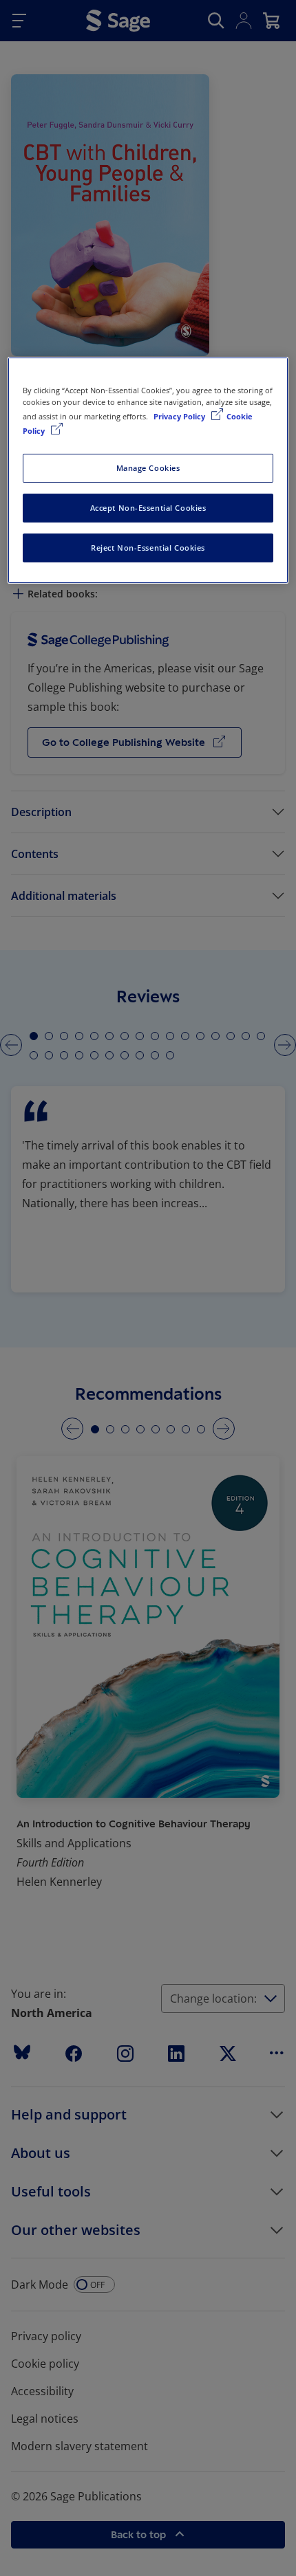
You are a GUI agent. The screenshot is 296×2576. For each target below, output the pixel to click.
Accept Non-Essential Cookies (148, 508)
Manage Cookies (148, 468)
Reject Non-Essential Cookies (148, 548)
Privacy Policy (180, 416)
